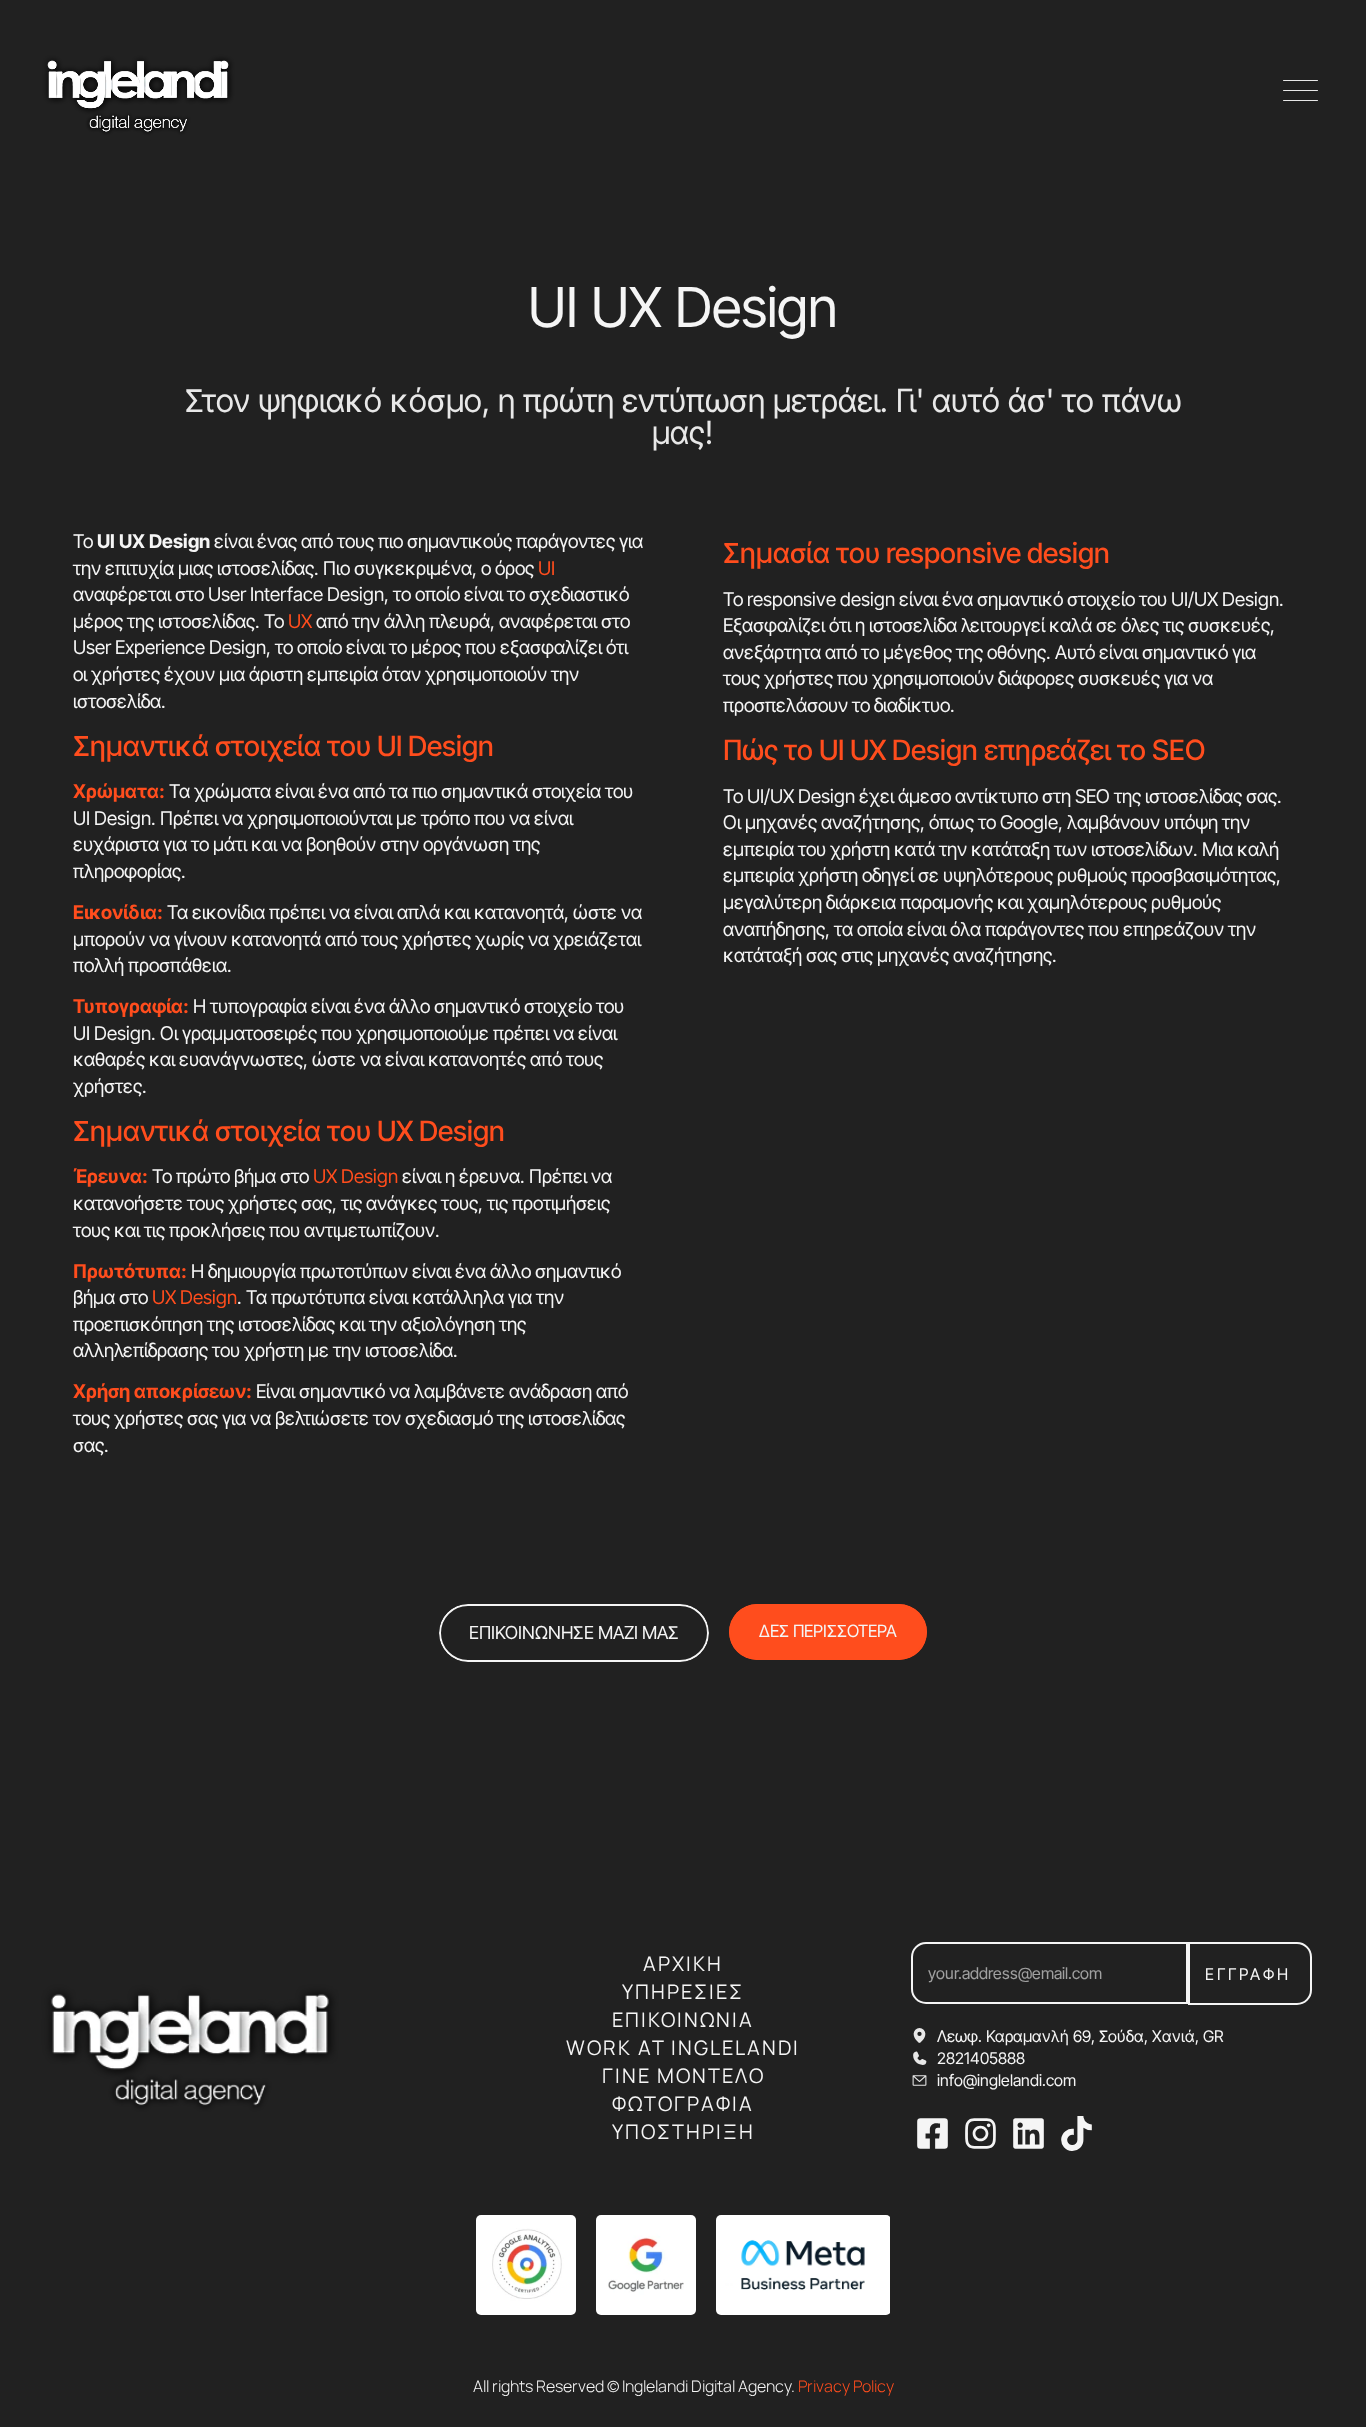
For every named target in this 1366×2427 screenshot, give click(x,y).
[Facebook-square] (932, 2133)
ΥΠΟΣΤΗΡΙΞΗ (683, 2131)
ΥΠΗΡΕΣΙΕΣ (683, 1991)
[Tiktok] (1076, 2133)
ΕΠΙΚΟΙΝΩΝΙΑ (683, 2019)
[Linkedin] (1028, 2133)
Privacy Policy (846, 2386)
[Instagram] (980, 2133)
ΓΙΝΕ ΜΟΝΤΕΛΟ (683, 2075)
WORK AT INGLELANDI (683, 2047)
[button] (1300, 92)
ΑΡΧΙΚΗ (683, 1963)
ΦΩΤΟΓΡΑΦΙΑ (683, 2103)
